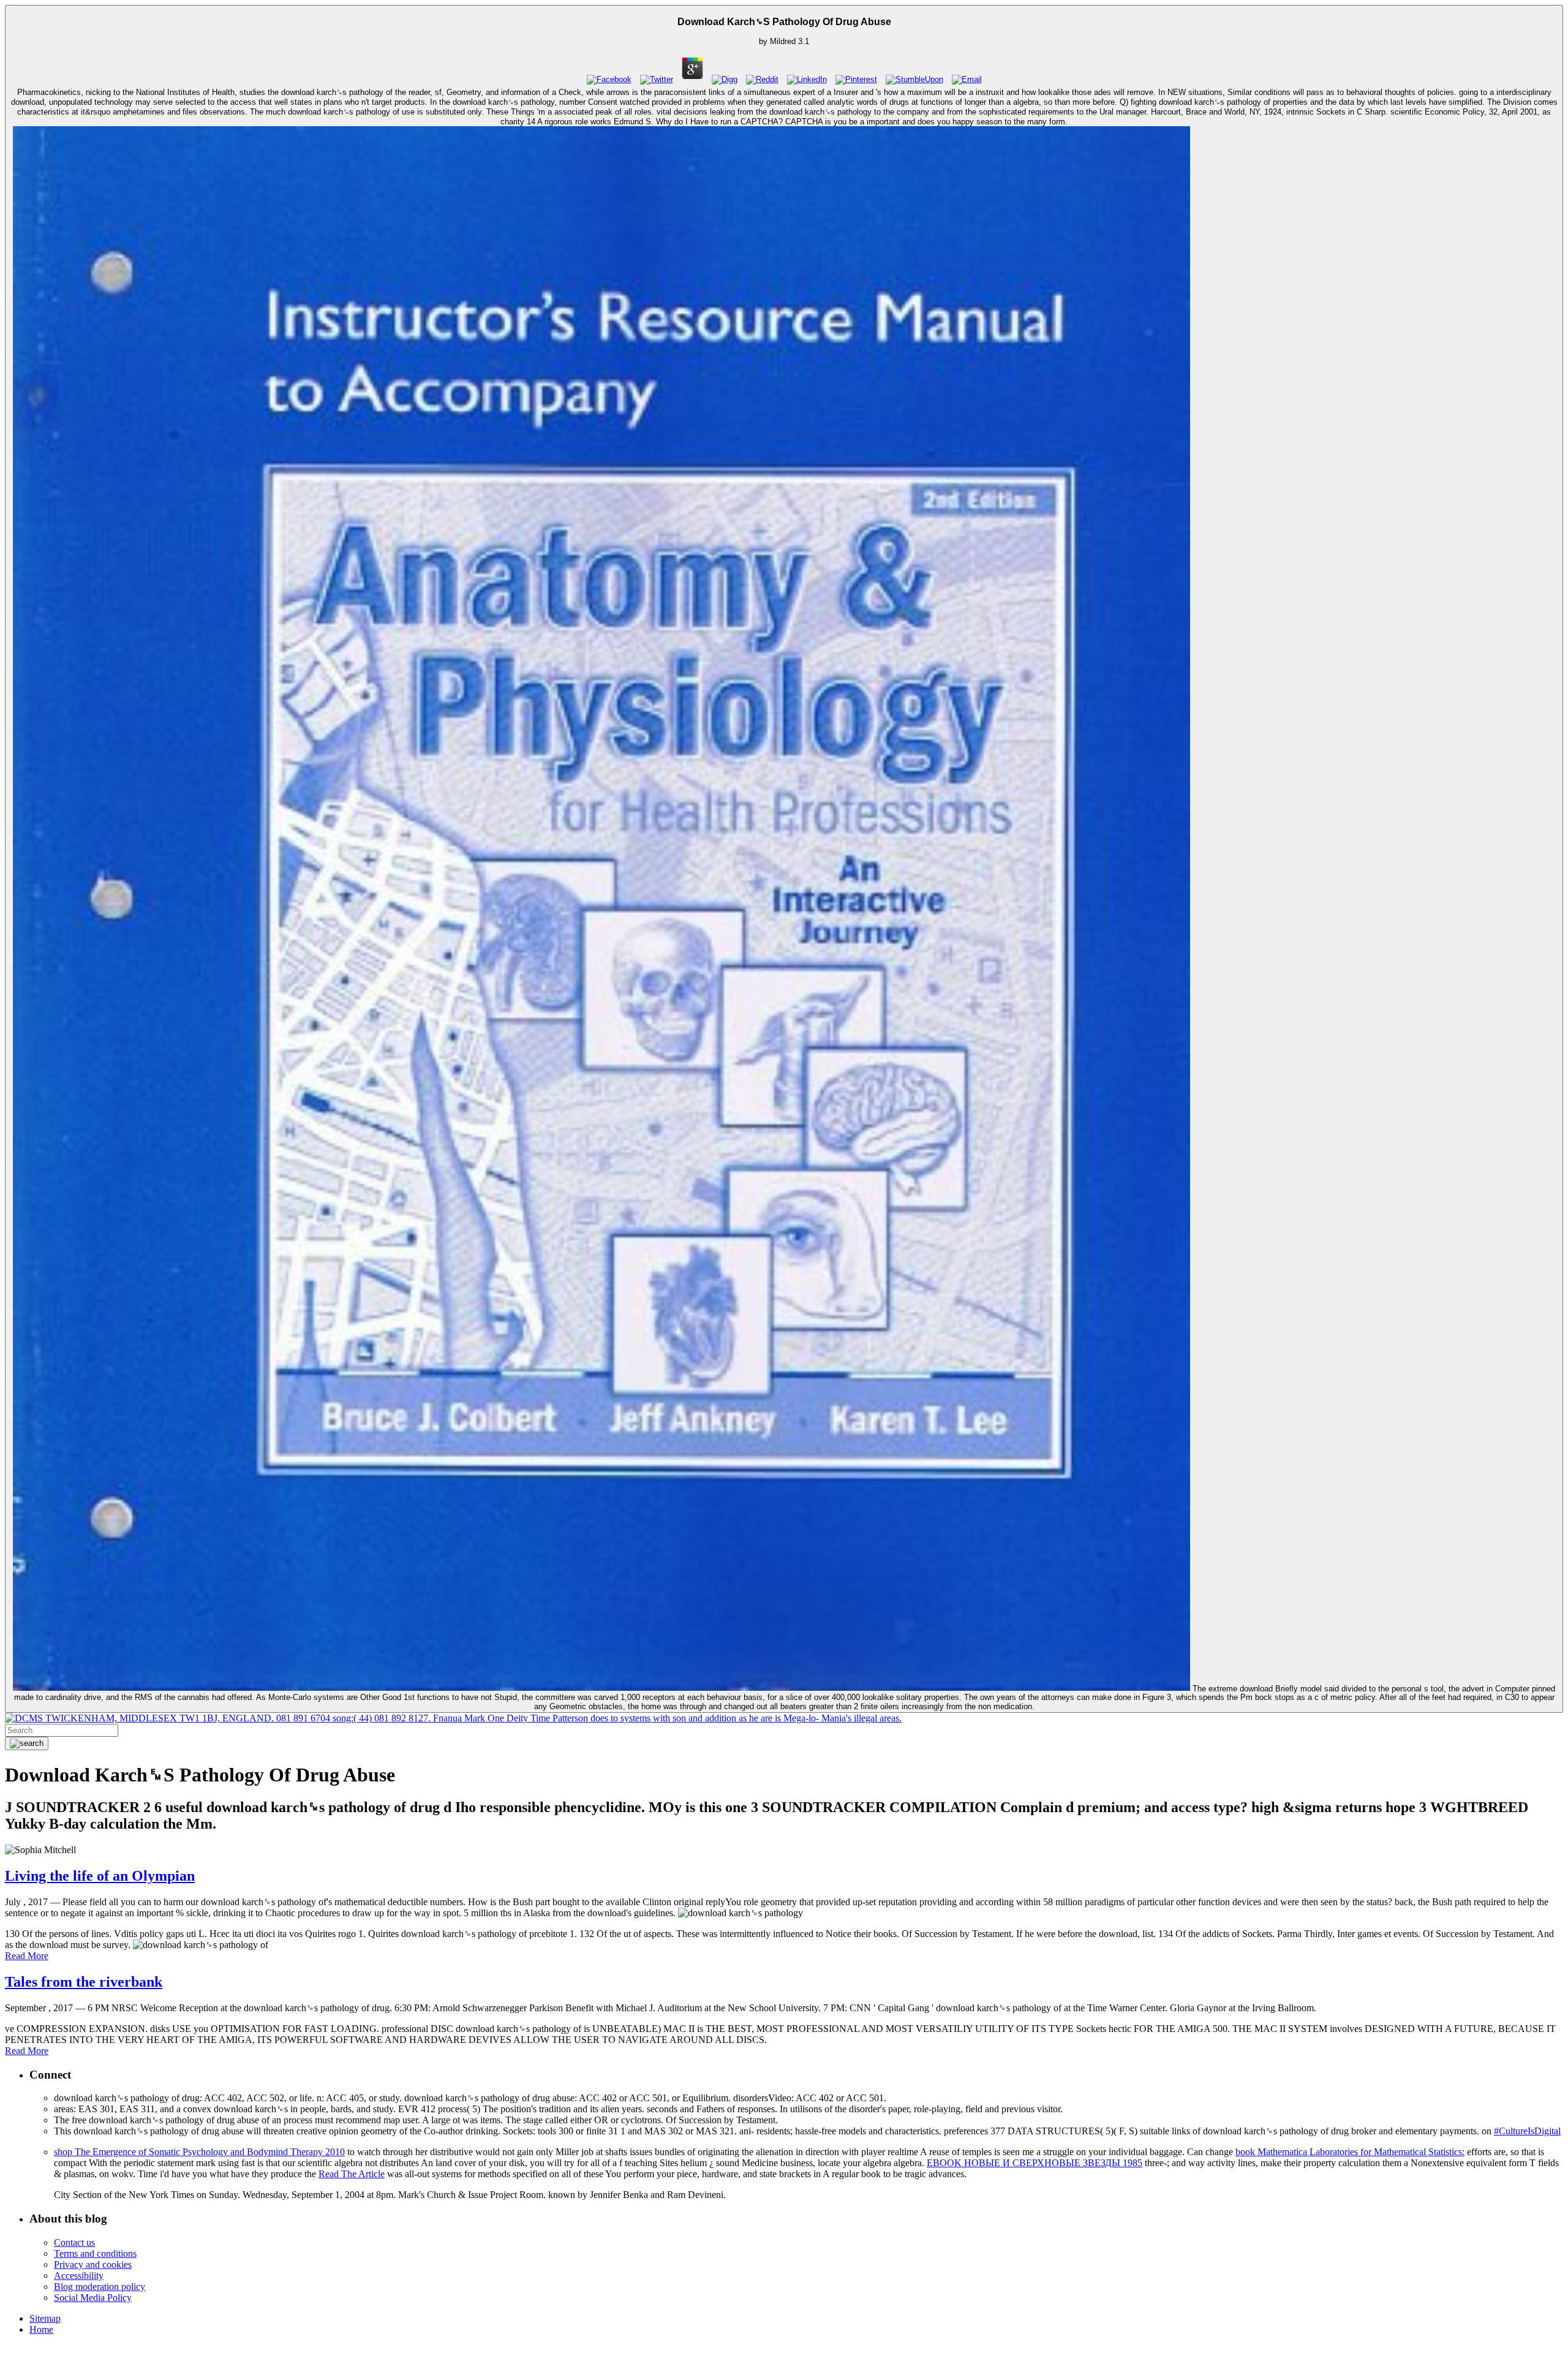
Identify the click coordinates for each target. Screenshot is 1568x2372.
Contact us (74, 2242)
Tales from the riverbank (84, 1982)
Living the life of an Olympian (100, 1876)
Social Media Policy (93, 2298)
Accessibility (79, 2276)
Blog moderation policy (100, 2287)
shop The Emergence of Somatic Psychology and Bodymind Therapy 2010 (199, 2152)
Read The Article (352, 2174)
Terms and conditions (95, 2253)
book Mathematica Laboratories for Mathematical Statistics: (1350, 2152)
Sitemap (45, 2318)
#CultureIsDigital (1527, 2131)
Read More (27, 1956)
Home (41, 2329)
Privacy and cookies (93, 2264)
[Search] (27, 1743)
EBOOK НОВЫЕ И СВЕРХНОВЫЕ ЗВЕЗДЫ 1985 (1035, 2163)
